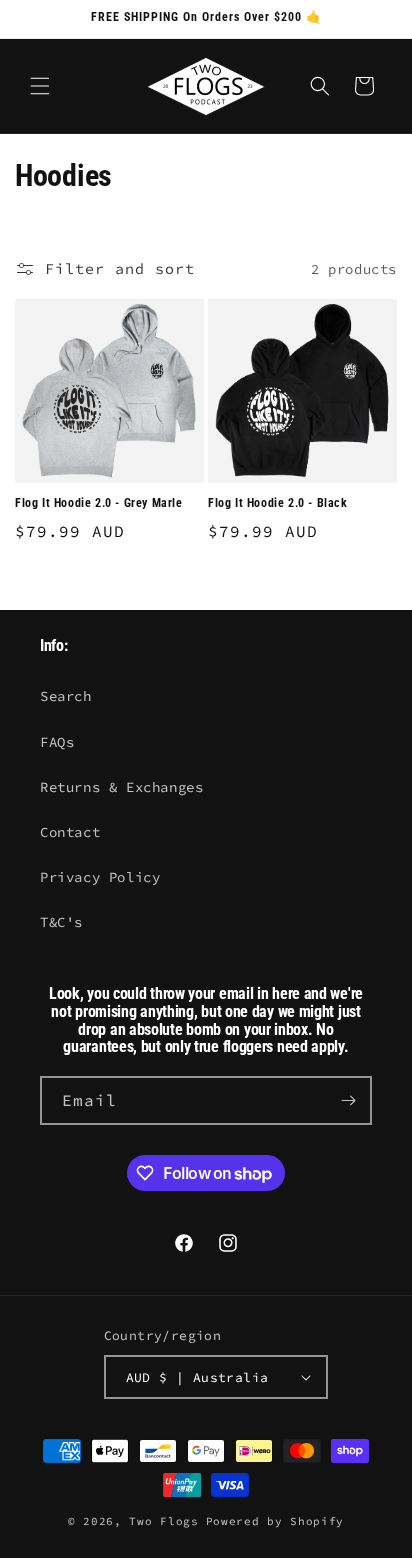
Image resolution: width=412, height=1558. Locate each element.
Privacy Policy (100, 877)
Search (66, 696)
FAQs (57, 742)
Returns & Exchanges (121, 787)
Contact (70, 832)
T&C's (61, 922)
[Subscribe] (348, 1100)
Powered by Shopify (275, 1521)
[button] (40, 86)
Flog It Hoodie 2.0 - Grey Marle (99, 503)
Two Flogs (163, 1521)
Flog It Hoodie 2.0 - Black (278, 503)
